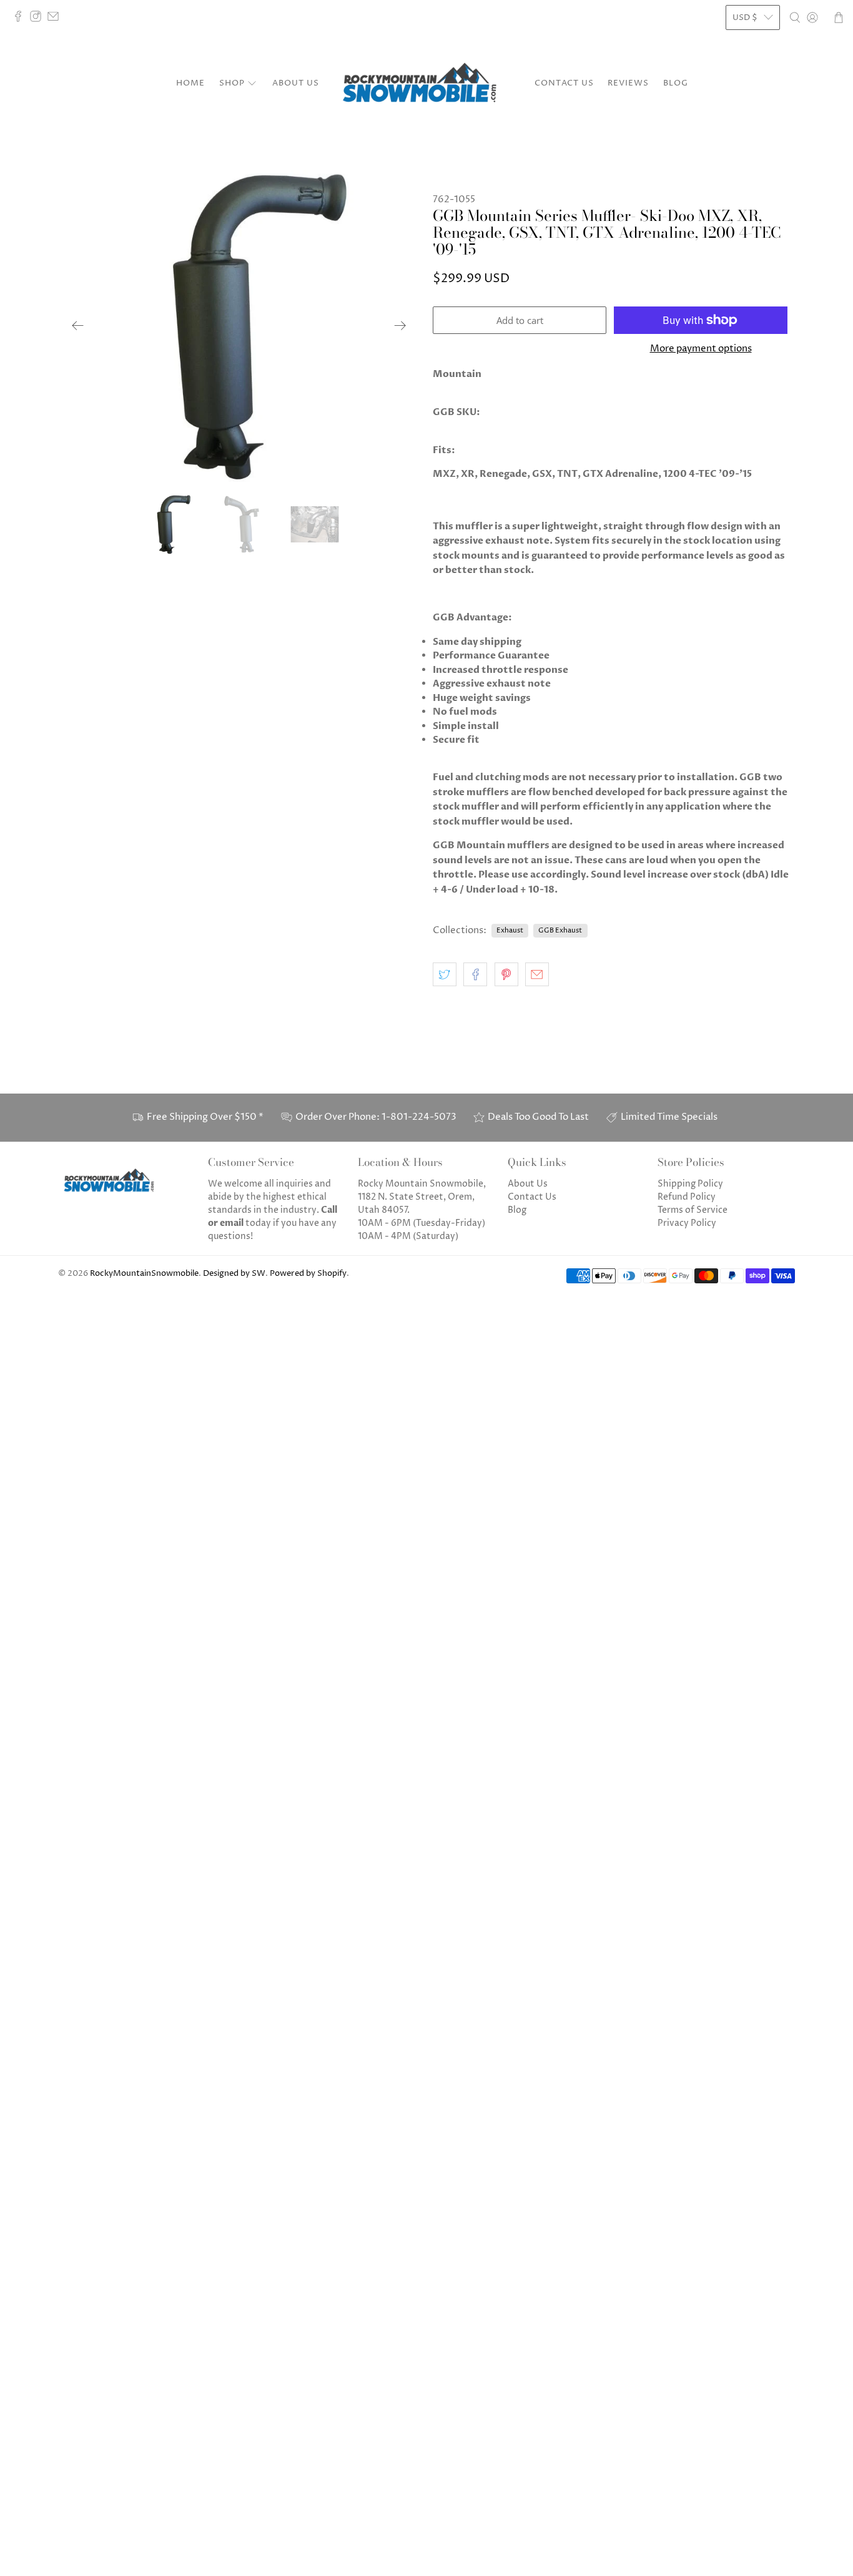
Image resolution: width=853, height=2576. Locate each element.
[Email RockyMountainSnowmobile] (56, 19)
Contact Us (564, 83)
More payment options (701, 349)
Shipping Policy (690, 1184)
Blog (676, 83)
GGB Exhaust (560, 930)
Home (190, 83)
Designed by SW (234, 1274)
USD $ (745, 17)
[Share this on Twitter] (445, 974)
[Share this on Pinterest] (506, 974)
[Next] (400, 326)
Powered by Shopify (308, 1274)
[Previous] (78, 326)
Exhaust (510, 930)
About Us (296, 83)
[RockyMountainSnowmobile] (426, 84)
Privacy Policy (687, 1223)
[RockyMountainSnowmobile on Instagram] (39, 19)
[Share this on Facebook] (475, 974)
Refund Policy (687, 1197)
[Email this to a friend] (537, 974)
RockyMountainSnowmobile (144, 1274)
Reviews (628, 83)
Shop (232, 83)
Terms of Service (693, 1210)
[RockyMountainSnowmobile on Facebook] (21, 19)
